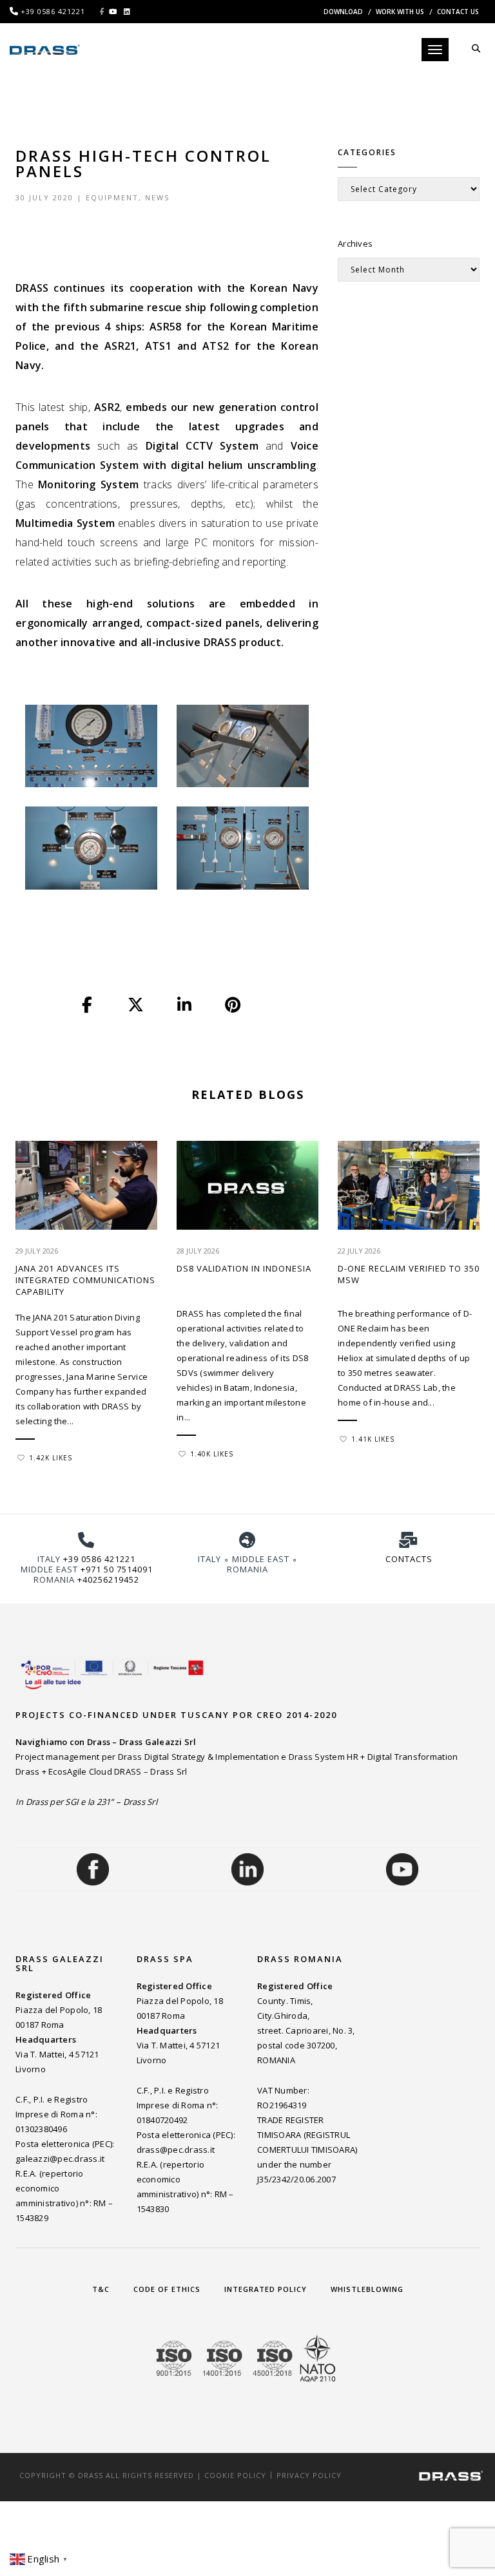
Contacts (409, 1559)
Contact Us (458, 12)
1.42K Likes (51, 1458)
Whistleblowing (367, 2289)
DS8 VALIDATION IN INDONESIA (244, 1268)
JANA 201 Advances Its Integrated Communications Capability (85, 1280)
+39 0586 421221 (99, 1559)
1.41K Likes (373, 1439)
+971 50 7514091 (117, 1569)
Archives (355, 243)
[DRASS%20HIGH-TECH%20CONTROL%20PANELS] (88, 1005)
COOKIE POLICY (235, 2475)
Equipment (112, 197)
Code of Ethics (167, 2289)
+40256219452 (108, 1579)
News (157, 197)
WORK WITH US (400, 12)
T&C (101, 2289)
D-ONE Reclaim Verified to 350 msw (409, 1274)
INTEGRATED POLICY (266, 2289)
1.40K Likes (212, 1454)
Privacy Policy (309, 2475)
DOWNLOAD (343, 12)
